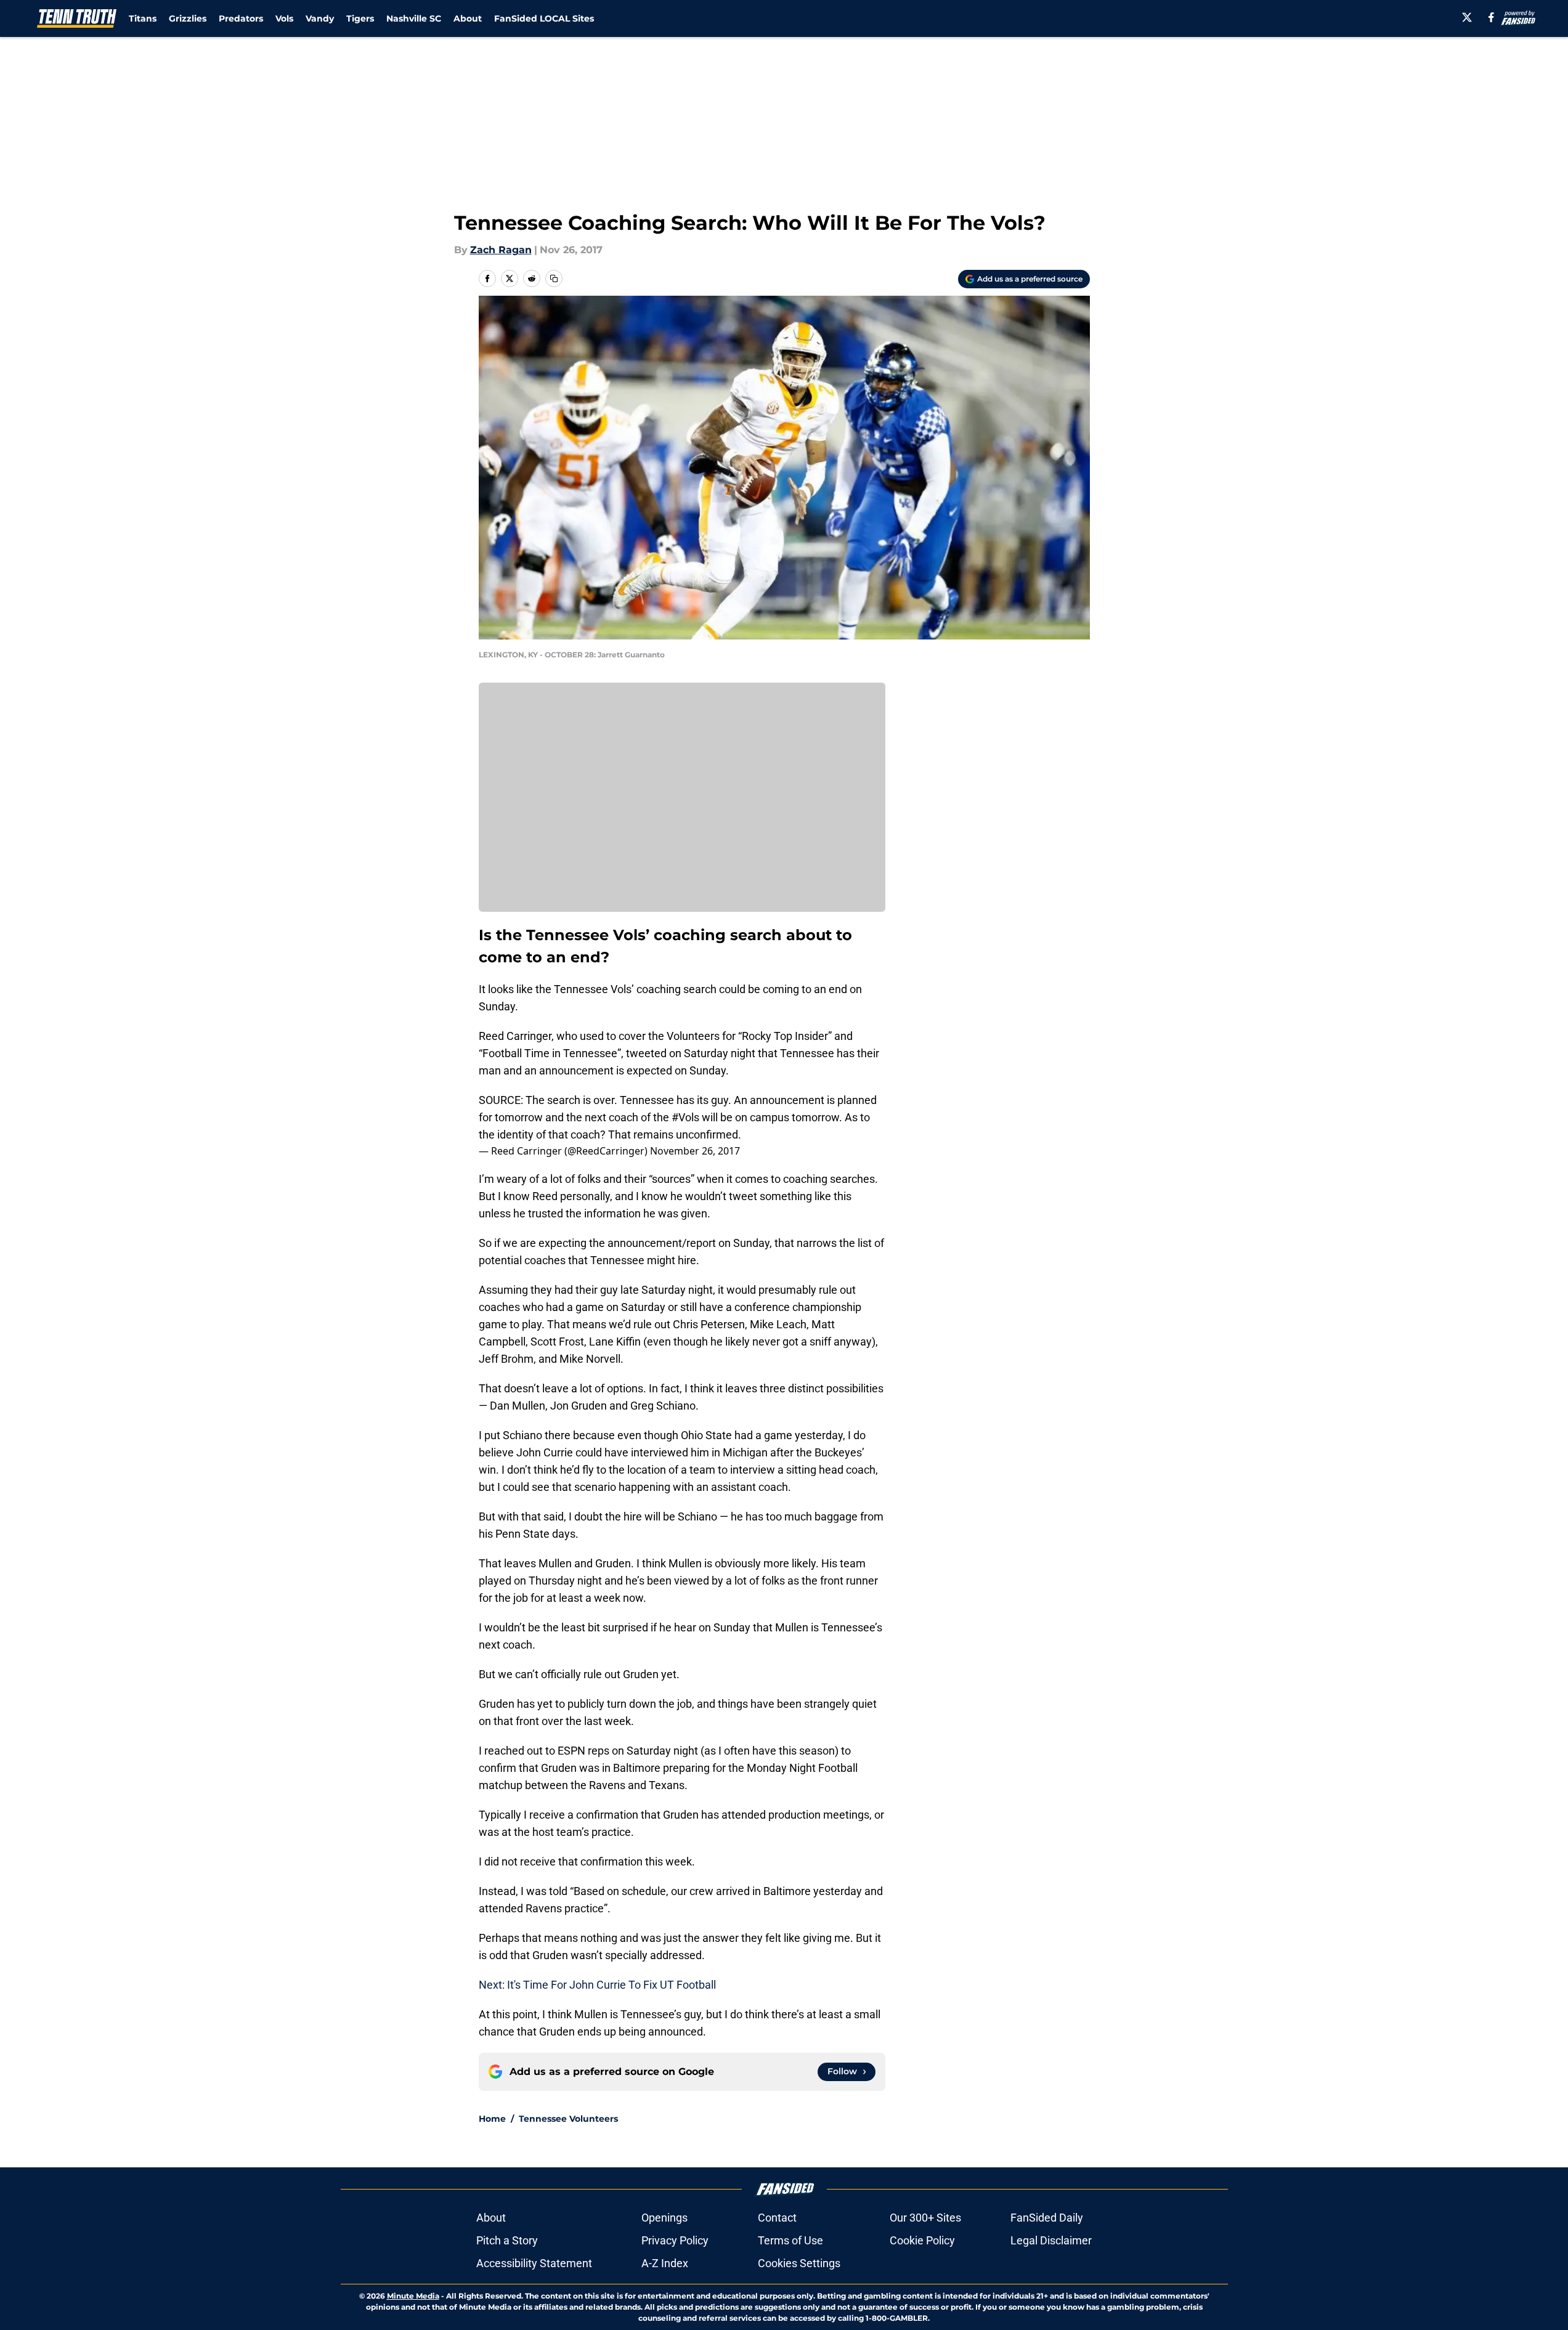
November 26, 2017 (695, 1151)
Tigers (360, 18)
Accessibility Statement (534, 2263)
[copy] (554, 278)
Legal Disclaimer (1051, 2240)
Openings (664, 2218)
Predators (241, 18)
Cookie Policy (922, 2240)
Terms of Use (790, 2240)
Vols (284, 18)
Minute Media (413, 2296)
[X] (1467, 17)
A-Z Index (665, 2263)
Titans (143, 18)
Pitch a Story (507, 2240)
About (468, 18)
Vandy (320, 18)
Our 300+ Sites (925, 2218)
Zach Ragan (501, 250)
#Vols (685, 1117)
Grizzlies (188, 18)
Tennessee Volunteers (568, 2119)
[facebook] (1491, 17)
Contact (777, 2218)
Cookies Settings (799, 2263)
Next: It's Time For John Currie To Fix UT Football (597, 1985)
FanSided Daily (1047, 2218)
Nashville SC (414, 18)
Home (492, 2119)
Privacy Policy (675, 2240)
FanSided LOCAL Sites (544, 18)
